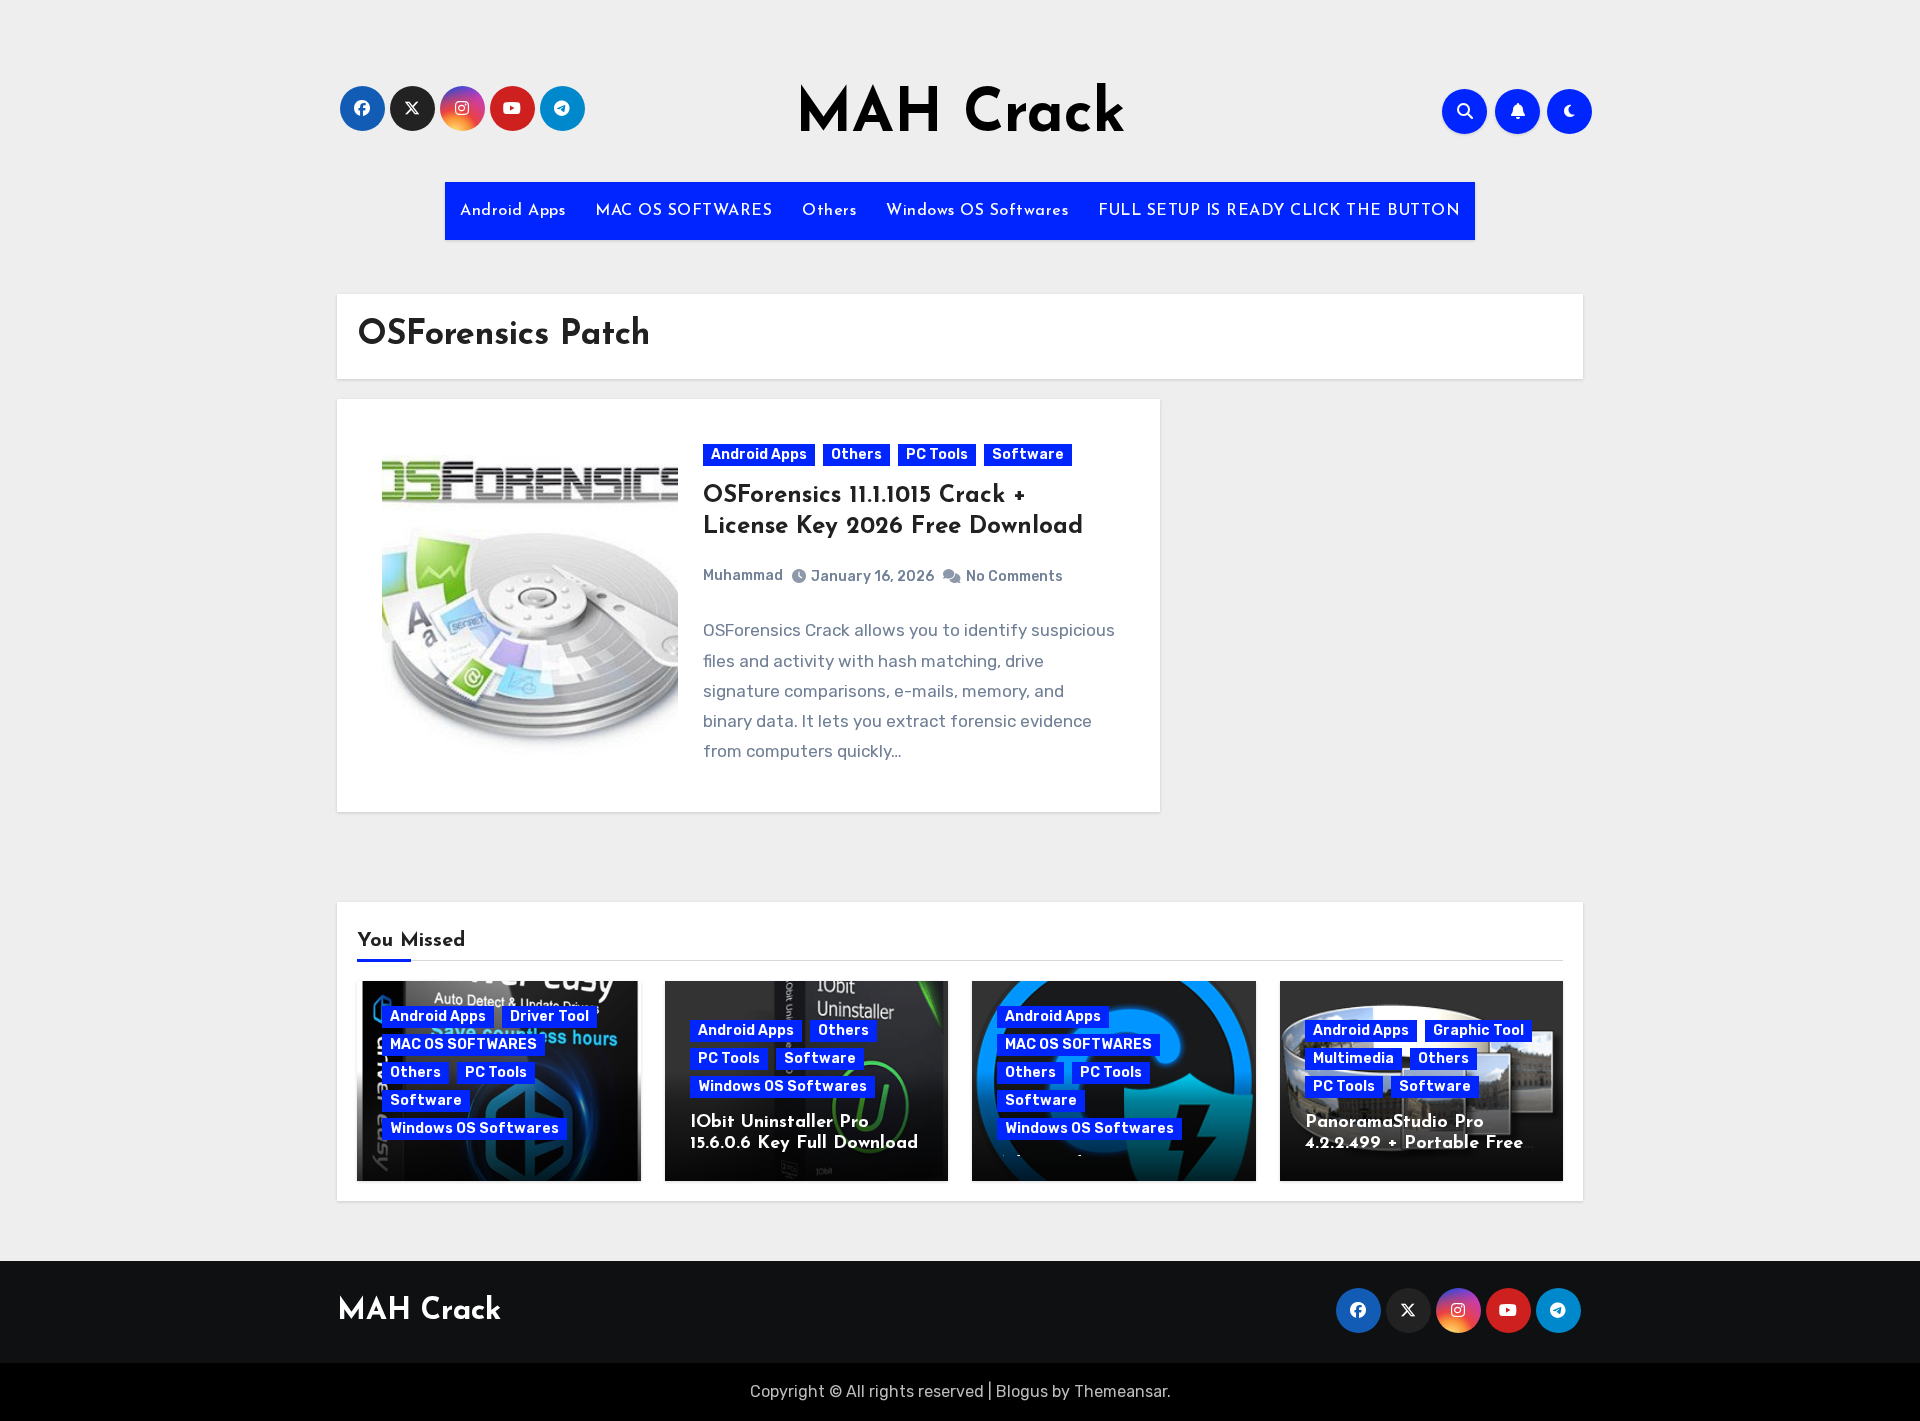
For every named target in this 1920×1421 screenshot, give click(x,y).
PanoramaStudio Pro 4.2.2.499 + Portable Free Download (1414, 1144)
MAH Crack (960, 116)
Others (829, 211)
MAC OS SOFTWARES (683, 211)
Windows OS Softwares (977, 211)
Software (1028, 454)
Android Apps (512, 211)
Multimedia (1353, 1058)
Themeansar (1120, 1391)
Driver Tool (549, 1016)
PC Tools (937, 454)
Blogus (1022, 1391)
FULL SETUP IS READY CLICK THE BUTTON (1279, 211)
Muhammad (743, 575)
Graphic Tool (1478, 1030)
